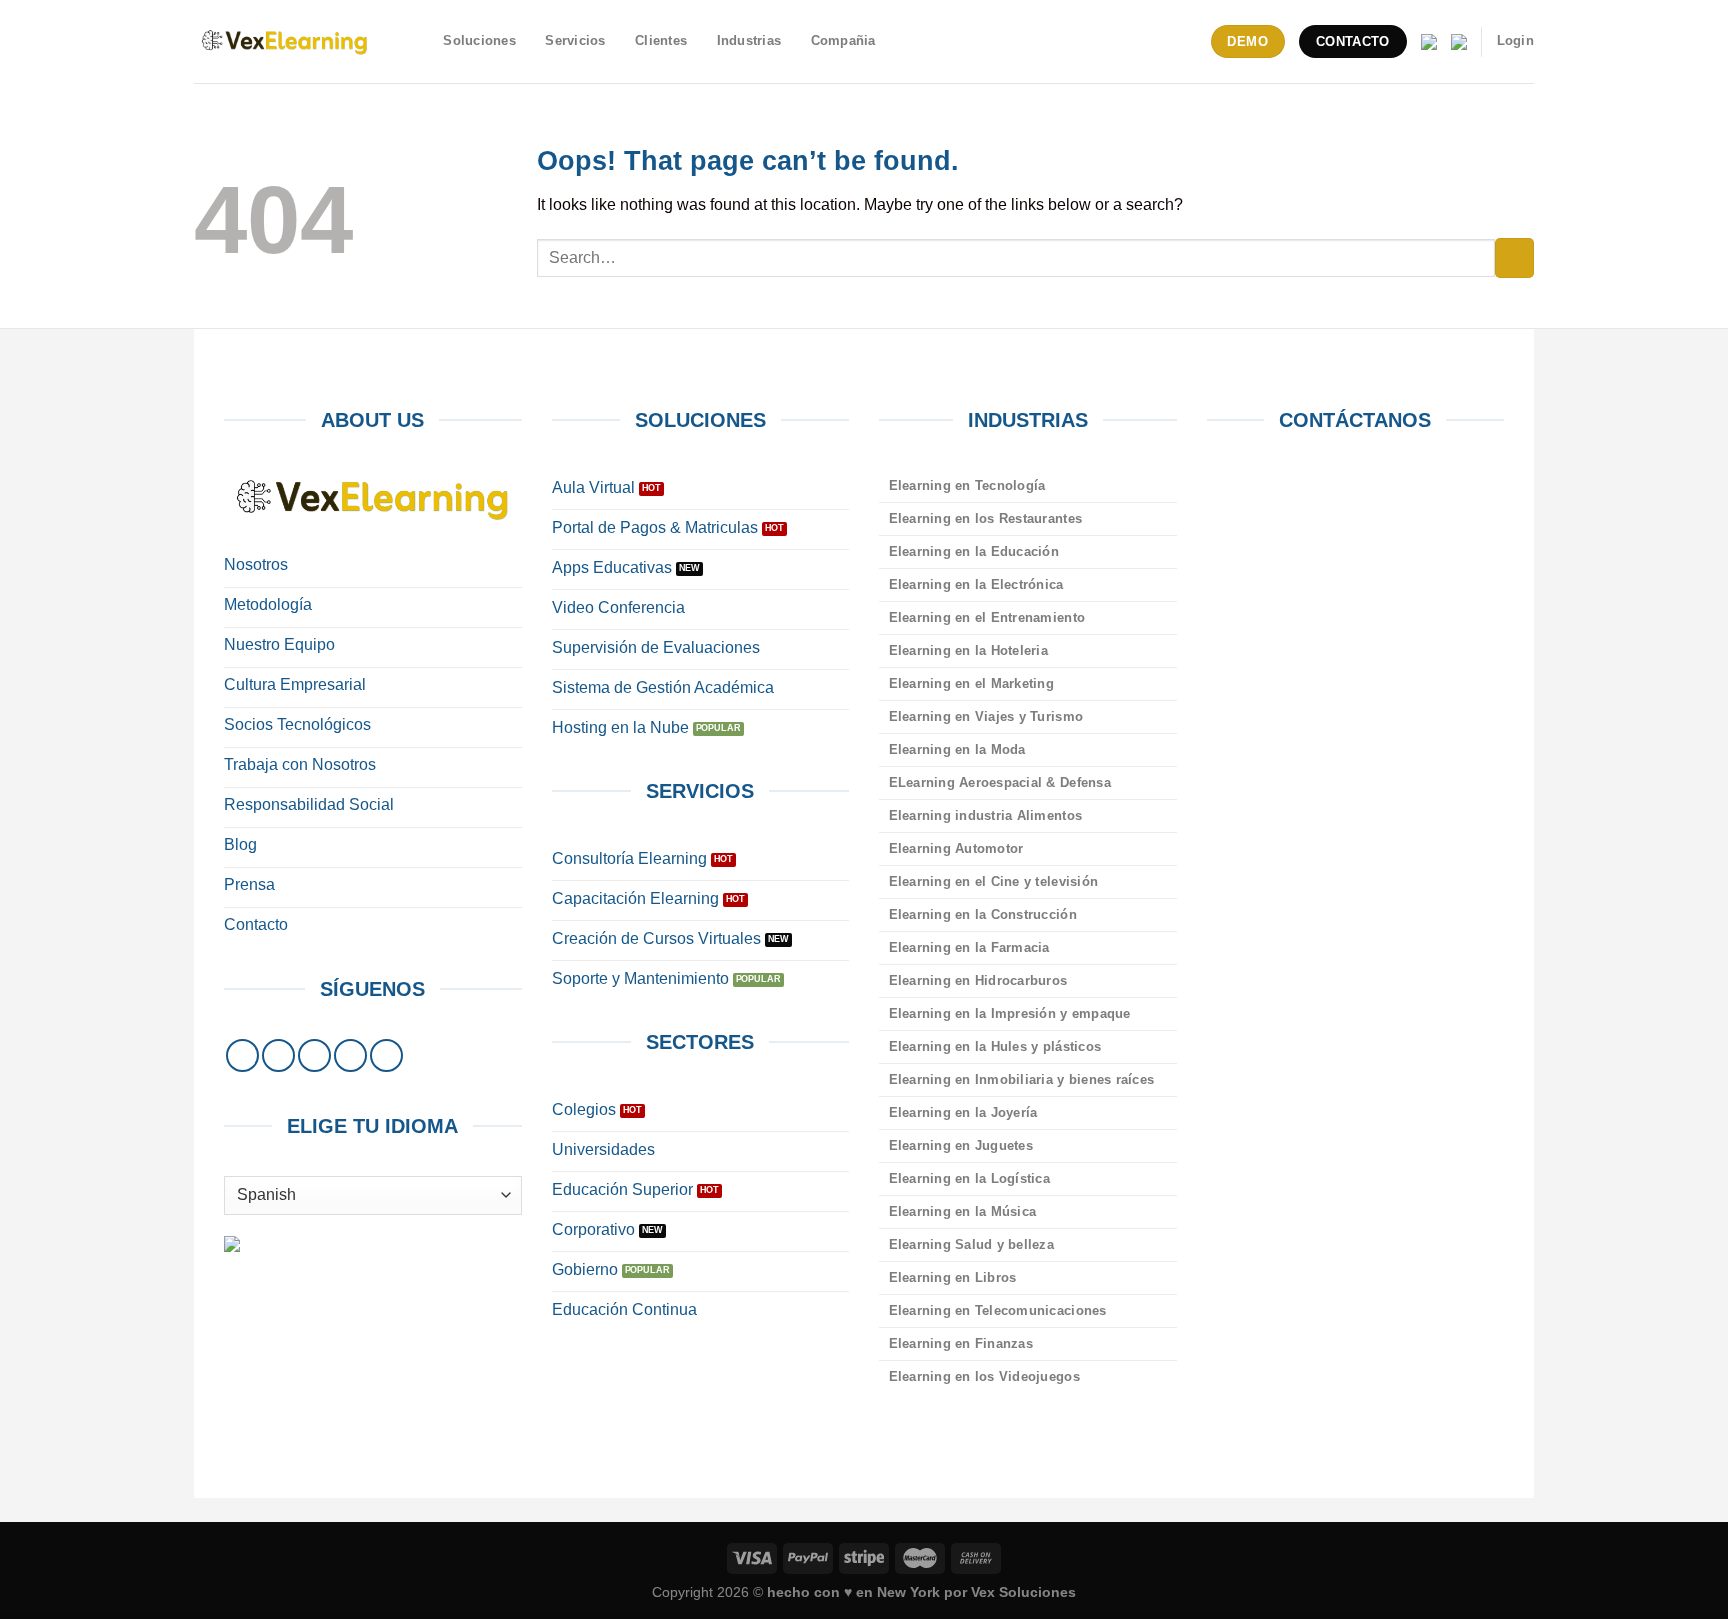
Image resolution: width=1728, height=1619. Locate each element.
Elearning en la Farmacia (969, 947)
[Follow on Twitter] (314, 1055)
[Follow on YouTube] (386, 1055)
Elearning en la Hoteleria (968, 650)
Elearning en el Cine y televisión (993, 881)
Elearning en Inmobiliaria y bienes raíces (1022, 1079)
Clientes (661, 40)
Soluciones (479, 40)
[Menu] (417, 41)
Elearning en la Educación (974, 551)
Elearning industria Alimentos (985, 815)
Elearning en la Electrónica (976, 584)
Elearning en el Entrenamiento (987, 617)
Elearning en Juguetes (961, 1145)
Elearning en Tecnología (967, 485)
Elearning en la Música (963, 1211)
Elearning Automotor (956, 848)
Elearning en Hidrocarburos (978, 980)
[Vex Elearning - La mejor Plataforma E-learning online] (284, 41)
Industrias (749, 40)
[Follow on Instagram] (278, 1055)
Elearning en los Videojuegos (984, 1376)
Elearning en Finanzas (961, 1343)
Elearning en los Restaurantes (985, 518)
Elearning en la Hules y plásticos (995, 1046)
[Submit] (1514, 257)
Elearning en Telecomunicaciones (998, 1310)
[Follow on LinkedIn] (350, 1055)
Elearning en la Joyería (963, 1112)
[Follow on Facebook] (242, 1055)
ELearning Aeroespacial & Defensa (1000, 782)
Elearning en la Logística (969, 1178)
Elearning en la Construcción (983, 914)
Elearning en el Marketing (971, 683)
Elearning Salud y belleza (971, 1244)
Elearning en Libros (953, 1277)
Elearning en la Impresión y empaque (1010, 1013)
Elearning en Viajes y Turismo (986, 716)
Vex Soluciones (1023, 1592)
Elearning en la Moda (957, 749)
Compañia (843, 40)
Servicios (575, 40)
